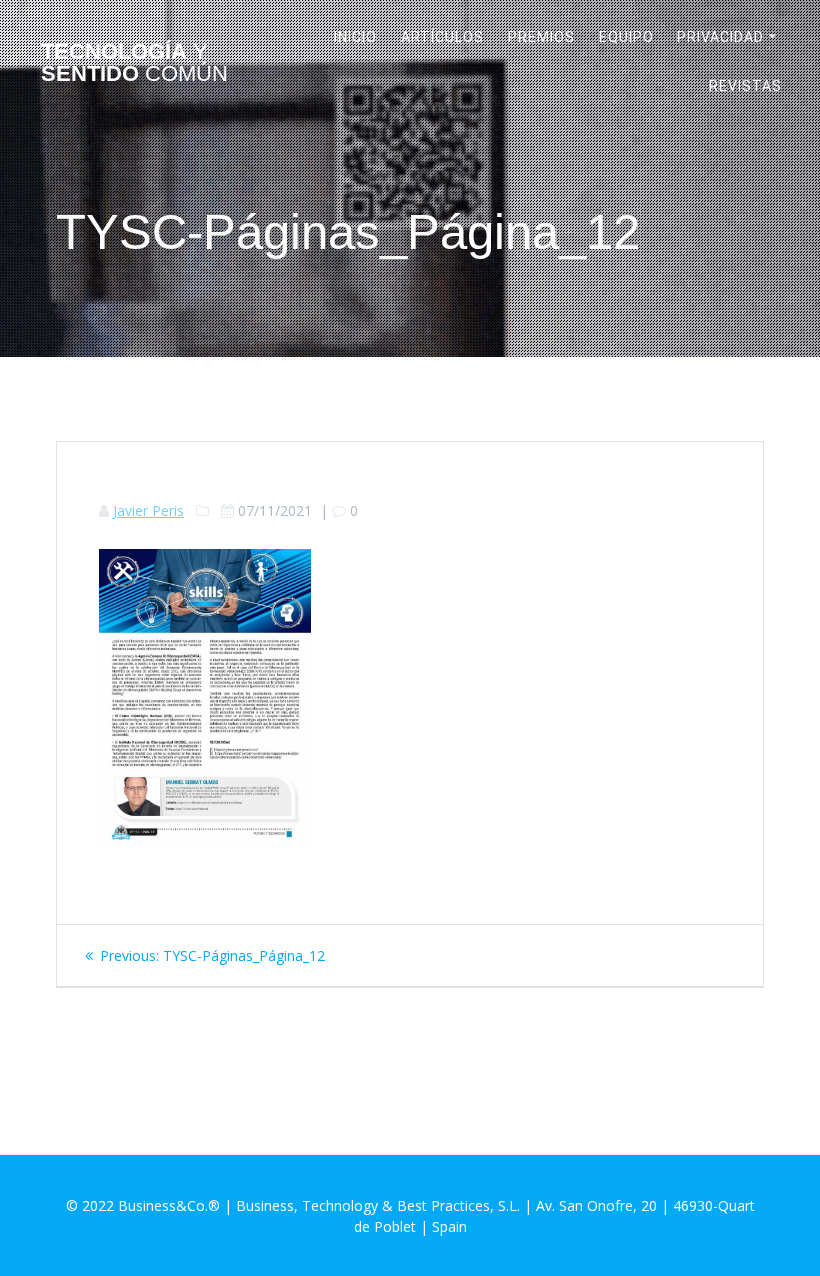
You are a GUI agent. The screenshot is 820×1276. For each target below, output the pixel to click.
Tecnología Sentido (134, 63)
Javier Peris (148, 510)
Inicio (355, 37)
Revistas (745, 86)
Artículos (442, 37)
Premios (541, 37)
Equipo (626, 37)
